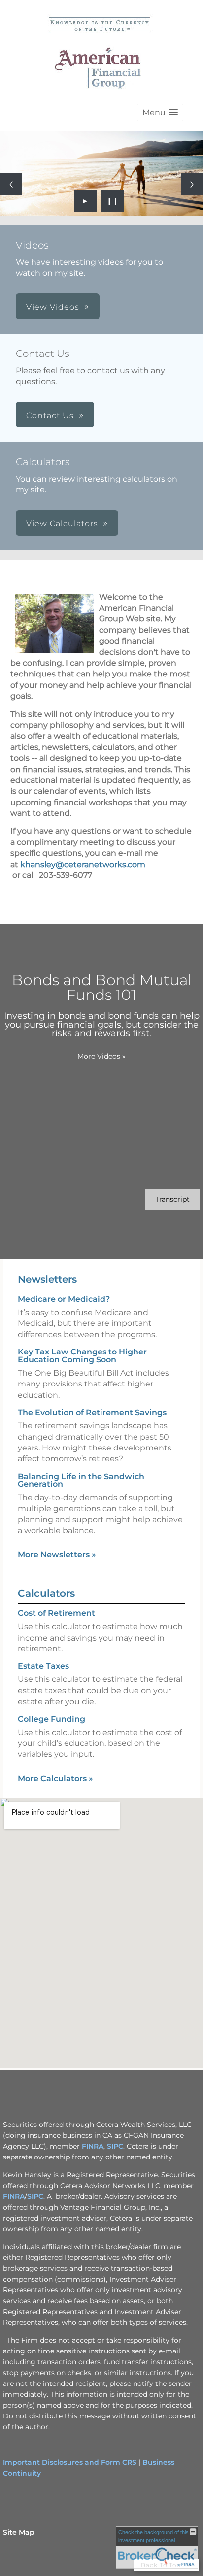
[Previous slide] (11, 184)
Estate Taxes (43, 1666)
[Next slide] (192, 184)
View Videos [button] (53, 307)
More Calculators (55, 1779)
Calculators (46, 1593)
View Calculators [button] (62, 524)
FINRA (93, 2146)
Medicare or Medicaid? (64, 1299)
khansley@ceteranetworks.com (83, 864)
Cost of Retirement (56, 1613)
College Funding (51, 1719)
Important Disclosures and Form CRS (70, 2462)
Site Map (19, 2532)
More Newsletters (57, 1555)
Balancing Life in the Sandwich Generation (81, 1480)
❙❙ (113, 201)
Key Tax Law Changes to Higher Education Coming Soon (82, 1356)
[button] (160, 113)
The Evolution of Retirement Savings (92, 1412)
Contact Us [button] (50, 415)
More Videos (101, 1056)
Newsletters (47, 1279)
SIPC (115, 2146)
